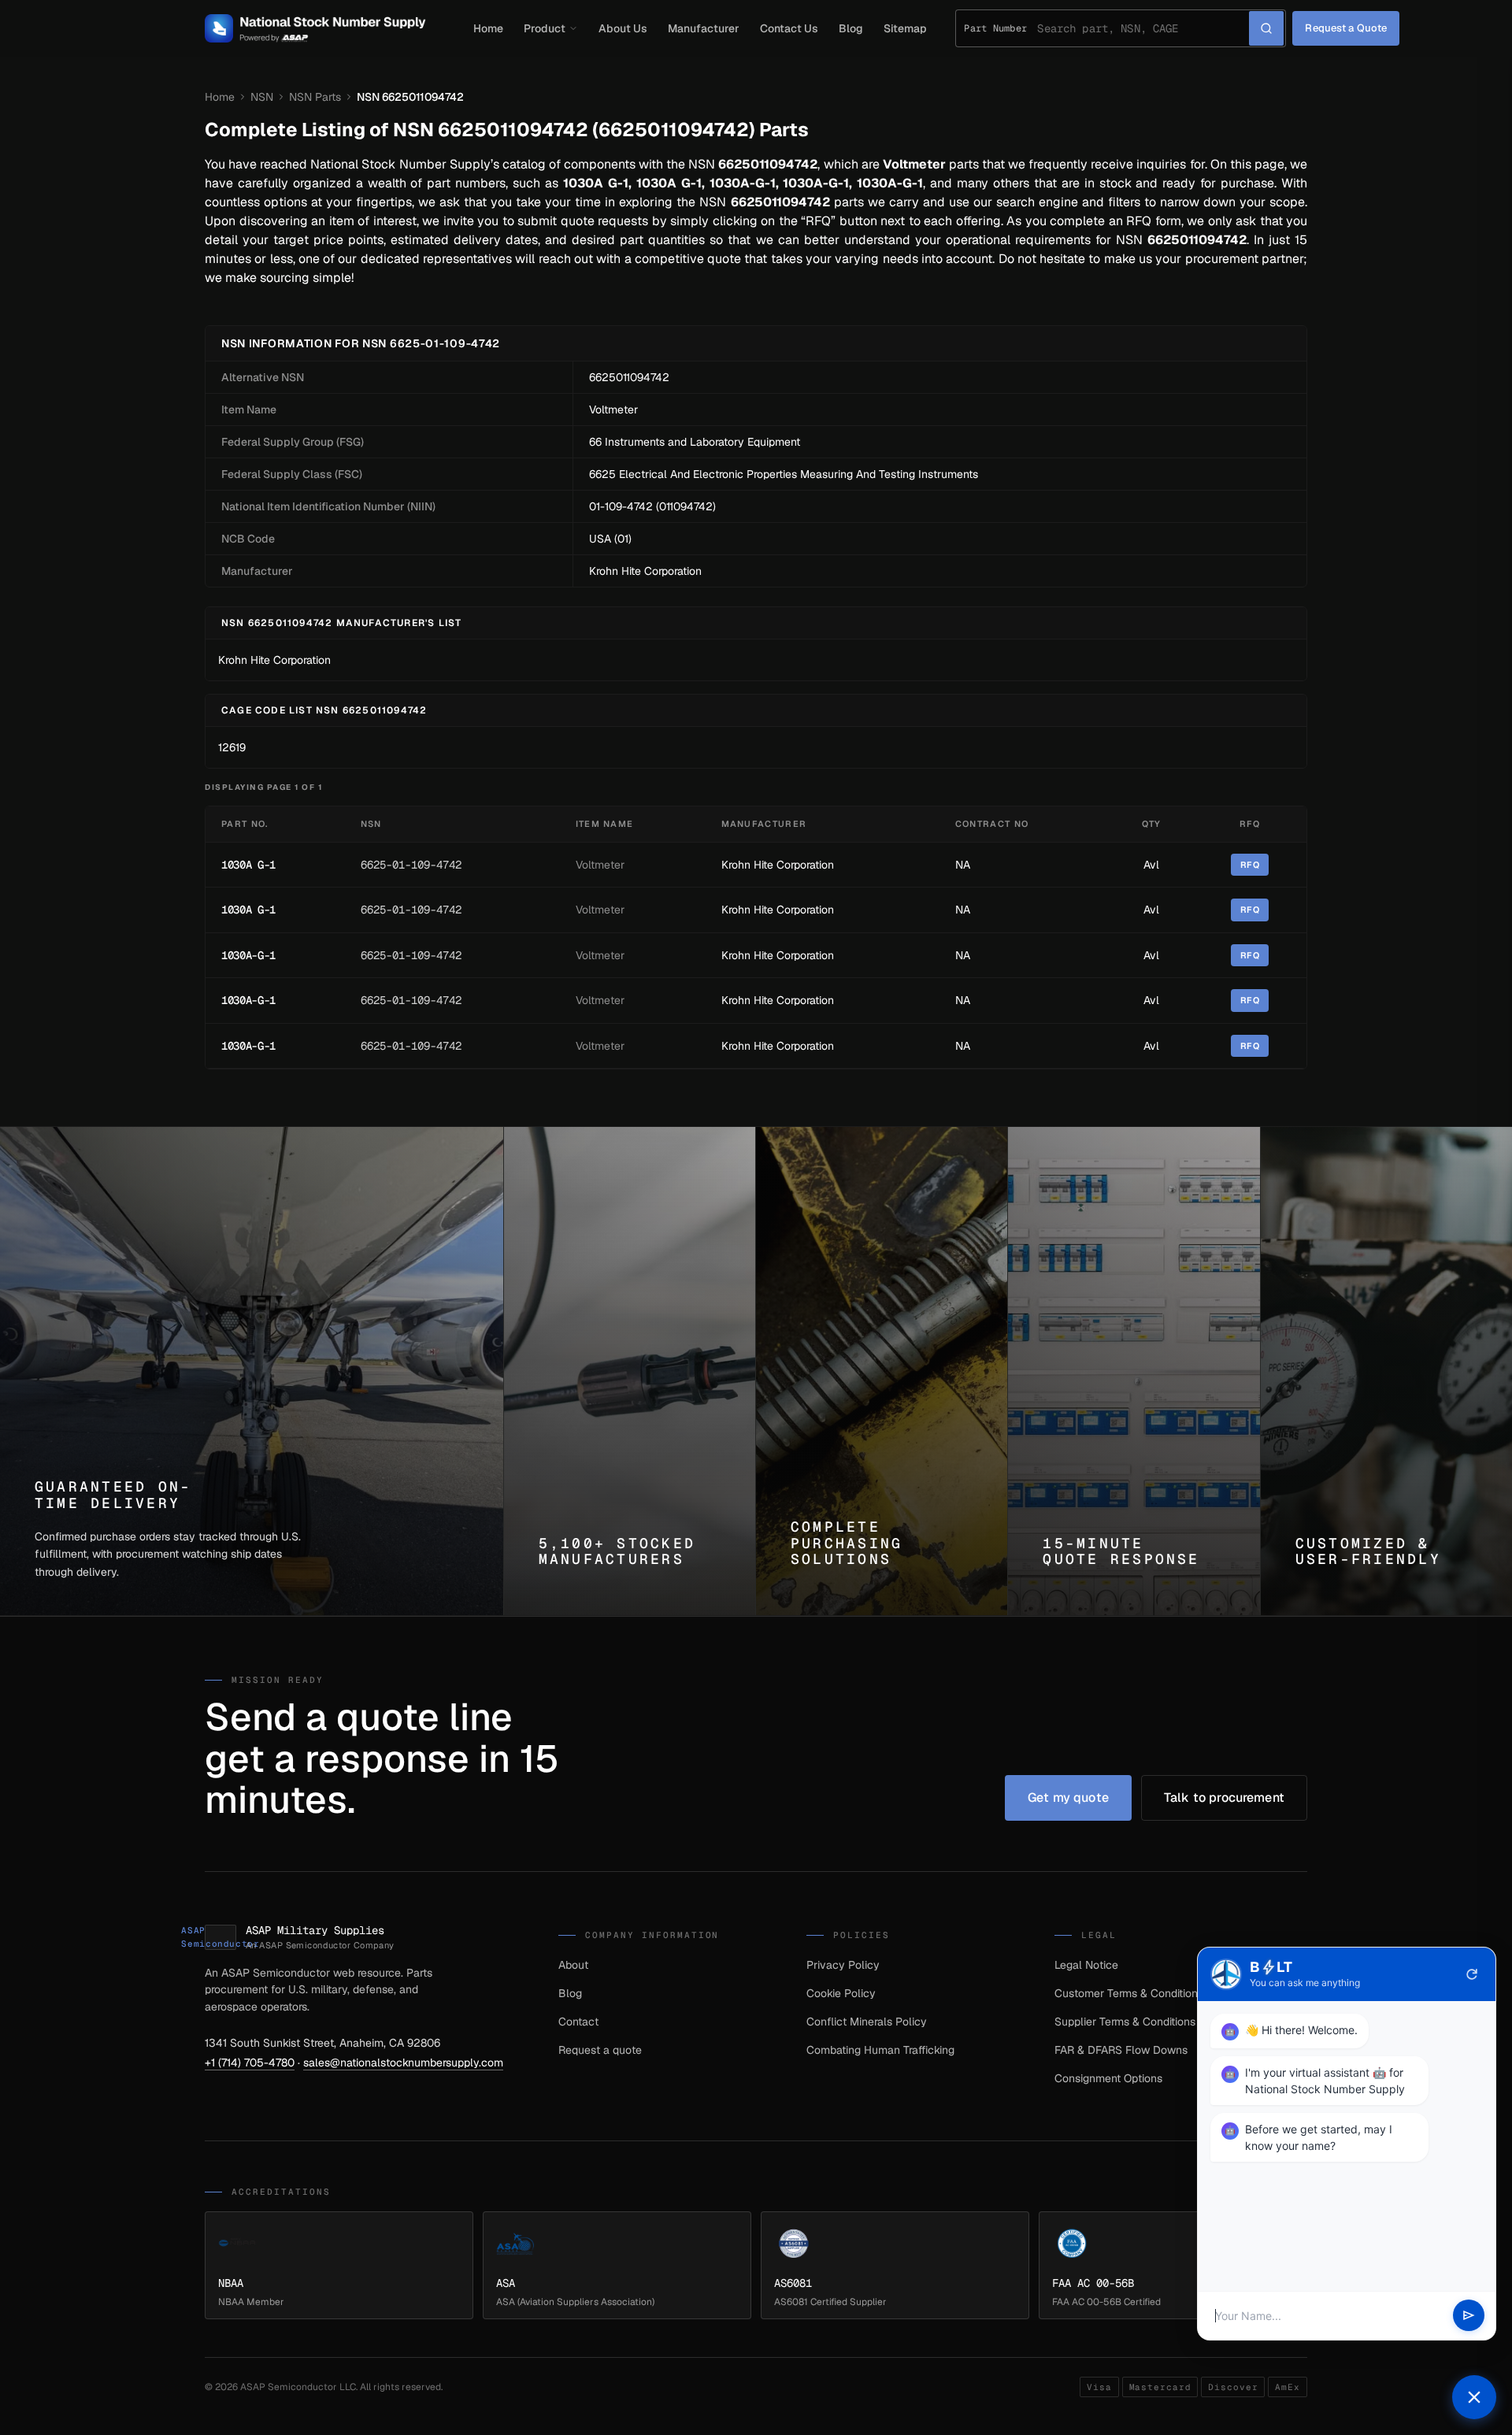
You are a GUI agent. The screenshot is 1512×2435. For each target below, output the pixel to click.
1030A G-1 (248, 865)
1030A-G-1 (248, 955)
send (1469, 2316)
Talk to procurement (1224, 1798)
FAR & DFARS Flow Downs (1121, 2050)
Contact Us (789, 28)
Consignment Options (1108, 2078)
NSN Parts (315, 97)
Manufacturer (704, 28)
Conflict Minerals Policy (867, 2022)
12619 (232, 747)
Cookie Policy (841, 1993)
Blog (851, 28)
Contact (578, 2022)
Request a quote (600, 2050)
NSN (262, 97)
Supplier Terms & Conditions (1125, 2022)
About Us (623, 28)
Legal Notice (1086, 1965)
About (573, 1965)
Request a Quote (1346, 28)
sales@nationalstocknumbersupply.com (403, 2063)
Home (488, 28)
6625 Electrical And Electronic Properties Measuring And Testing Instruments (784, 474)
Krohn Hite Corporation (645, 571)
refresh (1472, 1974)
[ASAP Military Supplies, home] (315, 28)
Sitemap (905, 28)
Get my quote (1068, 1798)
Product (545, 28)
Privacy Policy (843, 1965)
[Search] (1266, 28)
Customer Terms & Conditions (1129, 1993)
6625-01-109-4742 (411, 865)
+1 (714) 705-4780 (250, 2063)
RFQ (1250, 865)
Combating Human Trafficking (880, 2050)
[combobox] (1143, 28)
